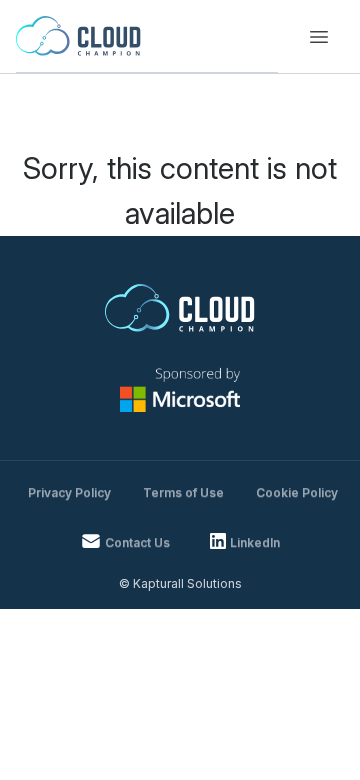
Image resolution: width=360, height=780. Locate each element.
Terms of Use (183, 492)
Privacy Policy (69, 492)
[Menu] (319, 37)
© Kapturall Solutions (180, 583)
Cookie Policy (297, 492)
